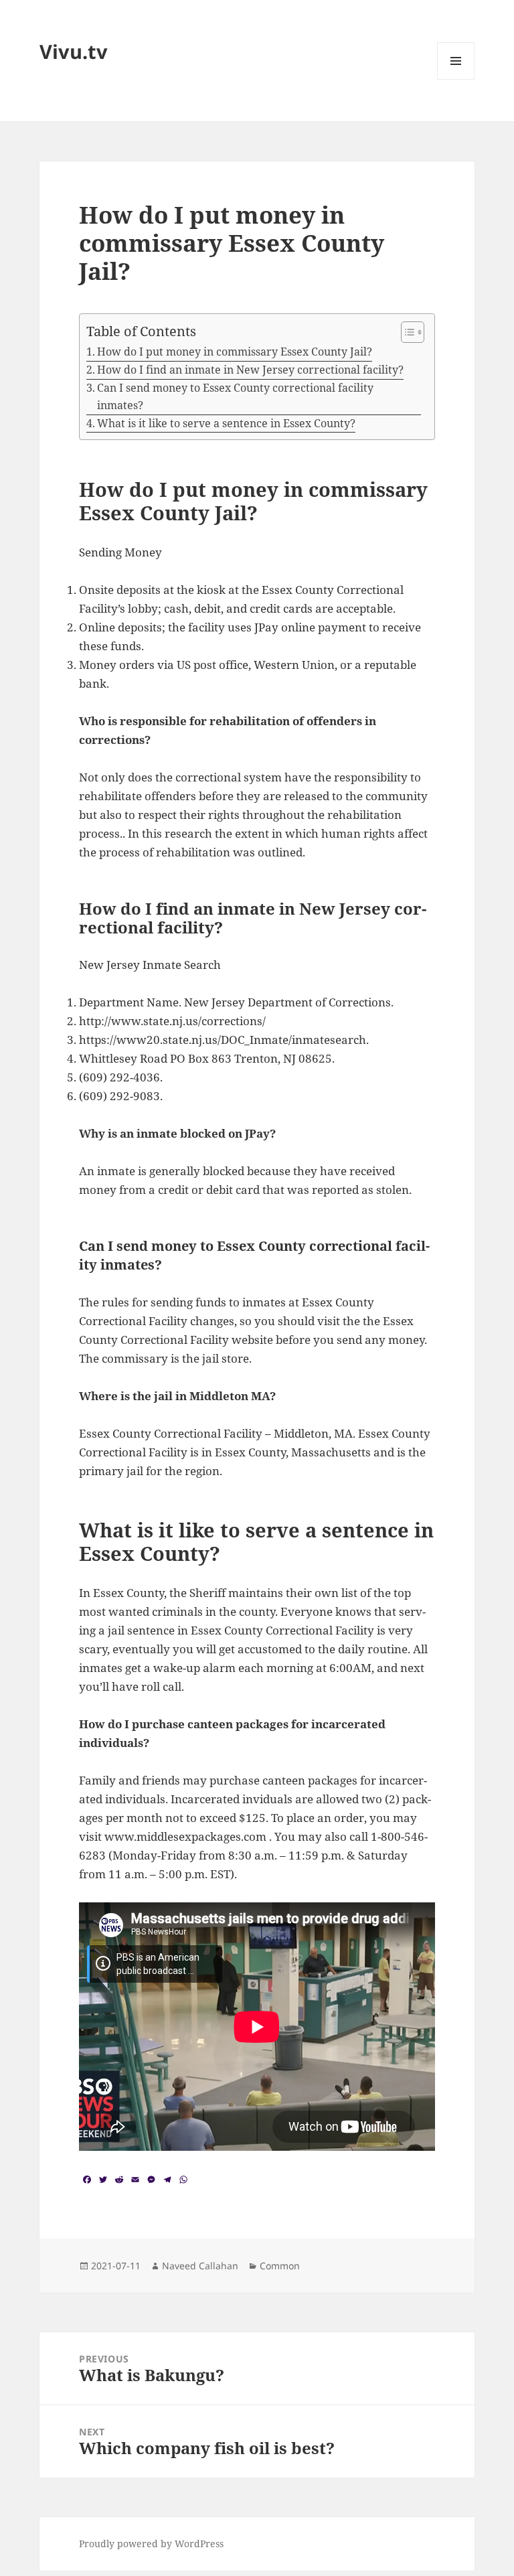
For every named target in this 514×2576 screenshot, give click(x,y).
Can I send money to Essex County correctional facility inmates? (235, 396)
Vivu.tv (74, 51)
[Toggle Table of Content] (406, 332)
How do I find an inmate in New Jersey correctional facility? (250, 370)
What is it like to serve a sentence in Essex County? (226, 423)
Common (280, 2266)
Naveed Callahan (200, 2266)
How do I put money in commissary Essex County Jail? (235, 352)
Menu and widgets (456, 79)
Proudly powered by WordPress (151, 2544)
